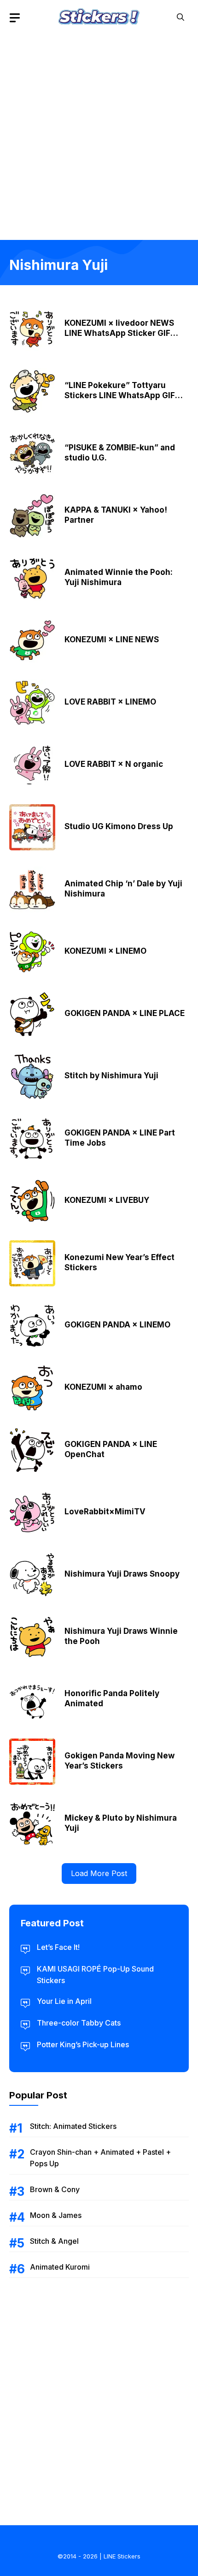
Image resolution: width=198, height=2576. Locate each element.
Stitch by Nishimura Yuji (111, 1076)
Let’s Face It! (58, 1947)
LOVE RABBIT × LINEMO (110, 702)
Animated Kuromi (60, 2267)
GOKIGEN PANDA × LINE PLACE (125, 1013)
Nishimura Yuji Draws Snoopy (122, 1574)
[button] (181, 17)
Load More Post (99, 1873)
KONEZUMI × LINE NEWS (112, 640)
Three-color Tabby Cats (79, 2023)
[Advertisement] (99, 134)
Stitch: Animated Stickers (73, 2126)
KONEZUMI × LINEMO (105, 951)
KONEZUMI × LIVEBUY (107, 1200)
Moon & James (56, 2215)
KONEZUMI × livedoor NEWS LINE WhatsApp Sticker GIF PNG (119, 333)
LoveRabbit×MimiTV (105, 1512)
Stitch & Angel (54, 2241)
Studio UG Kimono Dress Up (119, 826)
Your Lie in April (64, 2001)
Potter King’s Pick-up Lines (83, 2044)
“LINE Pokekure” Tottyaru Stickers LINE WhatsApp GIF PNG (120, 395)
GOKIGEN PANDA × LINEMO (117, 1325)
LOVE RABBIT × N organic (114, 764)
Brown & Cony (55, 2189)
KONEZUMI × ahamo (103, 1387)
